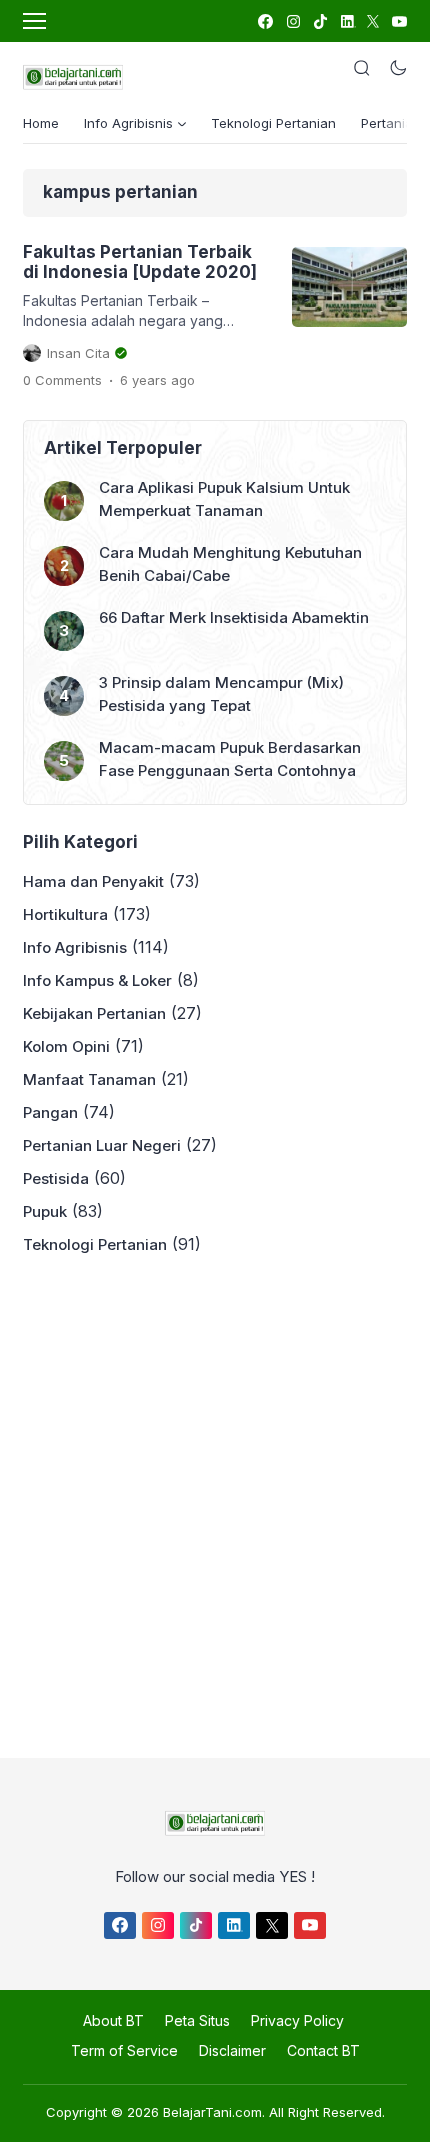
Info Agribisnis (75, 947)
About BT (113, 2020)
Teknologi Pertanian (273, 123)
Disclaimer (232, 2050)
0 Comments (62, 380)
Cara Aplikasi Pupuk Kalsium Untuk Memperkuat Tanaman (224, 499)
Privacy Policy (297, 2020)
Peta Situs (197, 2020)
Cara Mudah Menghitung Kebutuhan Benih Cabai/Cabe (230, 564)
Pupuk (45, 1211)
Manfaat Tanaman (89, 1079)
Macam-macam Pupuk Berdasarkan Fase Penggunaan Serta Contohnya (230, 759)
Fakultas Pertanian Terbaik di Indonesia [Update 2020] (140, 262)
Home (41, 123)
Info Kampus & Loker (97, 980)
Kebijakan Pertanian (94, 1013)
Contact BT (323, 2050)
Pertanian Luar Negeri (102, 1145)
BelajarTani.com (212, 2112)
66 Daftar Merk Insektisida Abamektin (234, 617)
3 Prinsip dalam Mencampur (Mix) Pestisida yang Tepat (221, 694)
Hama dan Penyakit (93, 881)
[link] (264, 21)
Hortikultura (65, 914)
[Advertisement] (215, 1501)
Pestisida (56, 1178)
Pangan (50, 1112)
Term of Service (124, 2050)
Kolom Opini (66, 1046)
